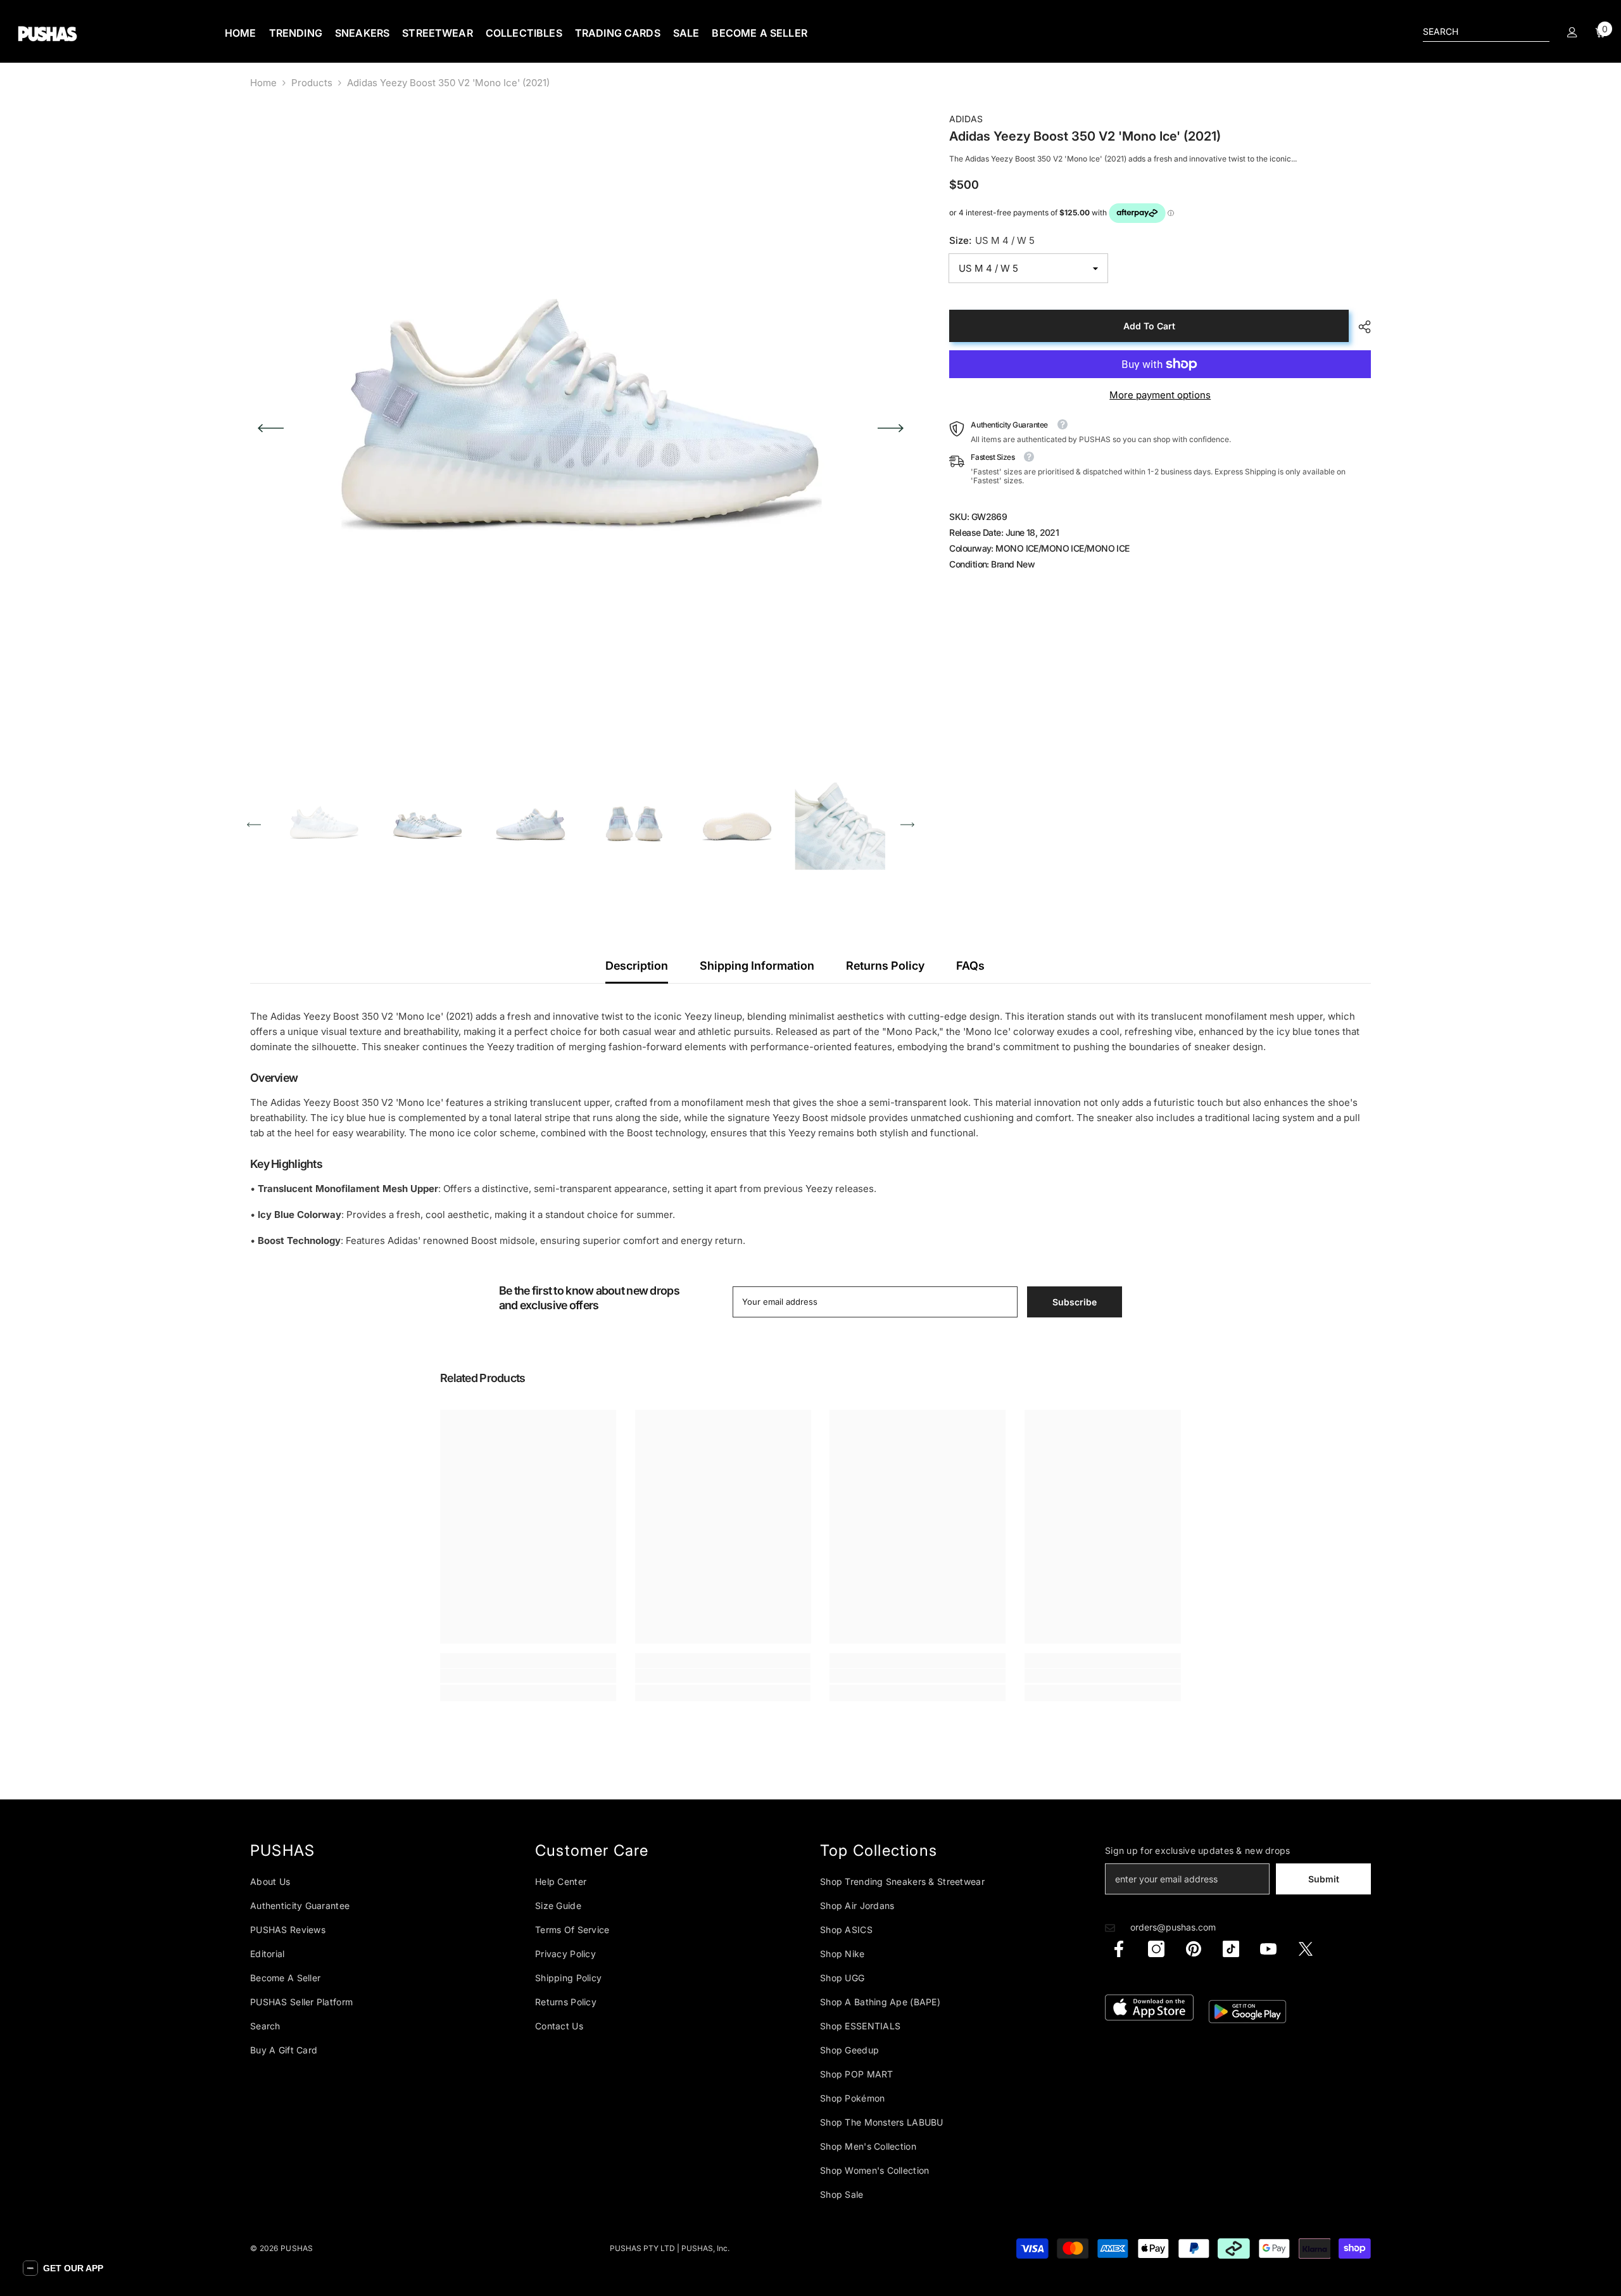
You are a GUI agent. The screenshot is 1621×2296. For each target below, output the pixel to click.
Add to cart (1149, 326)
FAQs (970, 966)
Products (312, 83)
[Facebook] (1119, 1949)
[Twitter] (1306, 1949)
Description (637, 966)
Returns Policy (885, 966)
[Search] (1486, 32)
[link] (528, 1676)
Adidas (966, 119)
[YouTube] (1268, 1949)
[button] (271, 428)
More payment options (1160, 395)
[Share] (1360, 327)
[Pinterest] (1194, 1949)
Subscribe (1075, 1302)
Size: (992, 240)
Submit (1324, 1879)
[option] (581, 428)
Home (263, 83)
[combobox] (1476, 32)
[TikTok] (1231, 1949)
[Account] (1572, 32)
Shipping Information (757, 966)
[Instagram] (1156, 1949)
